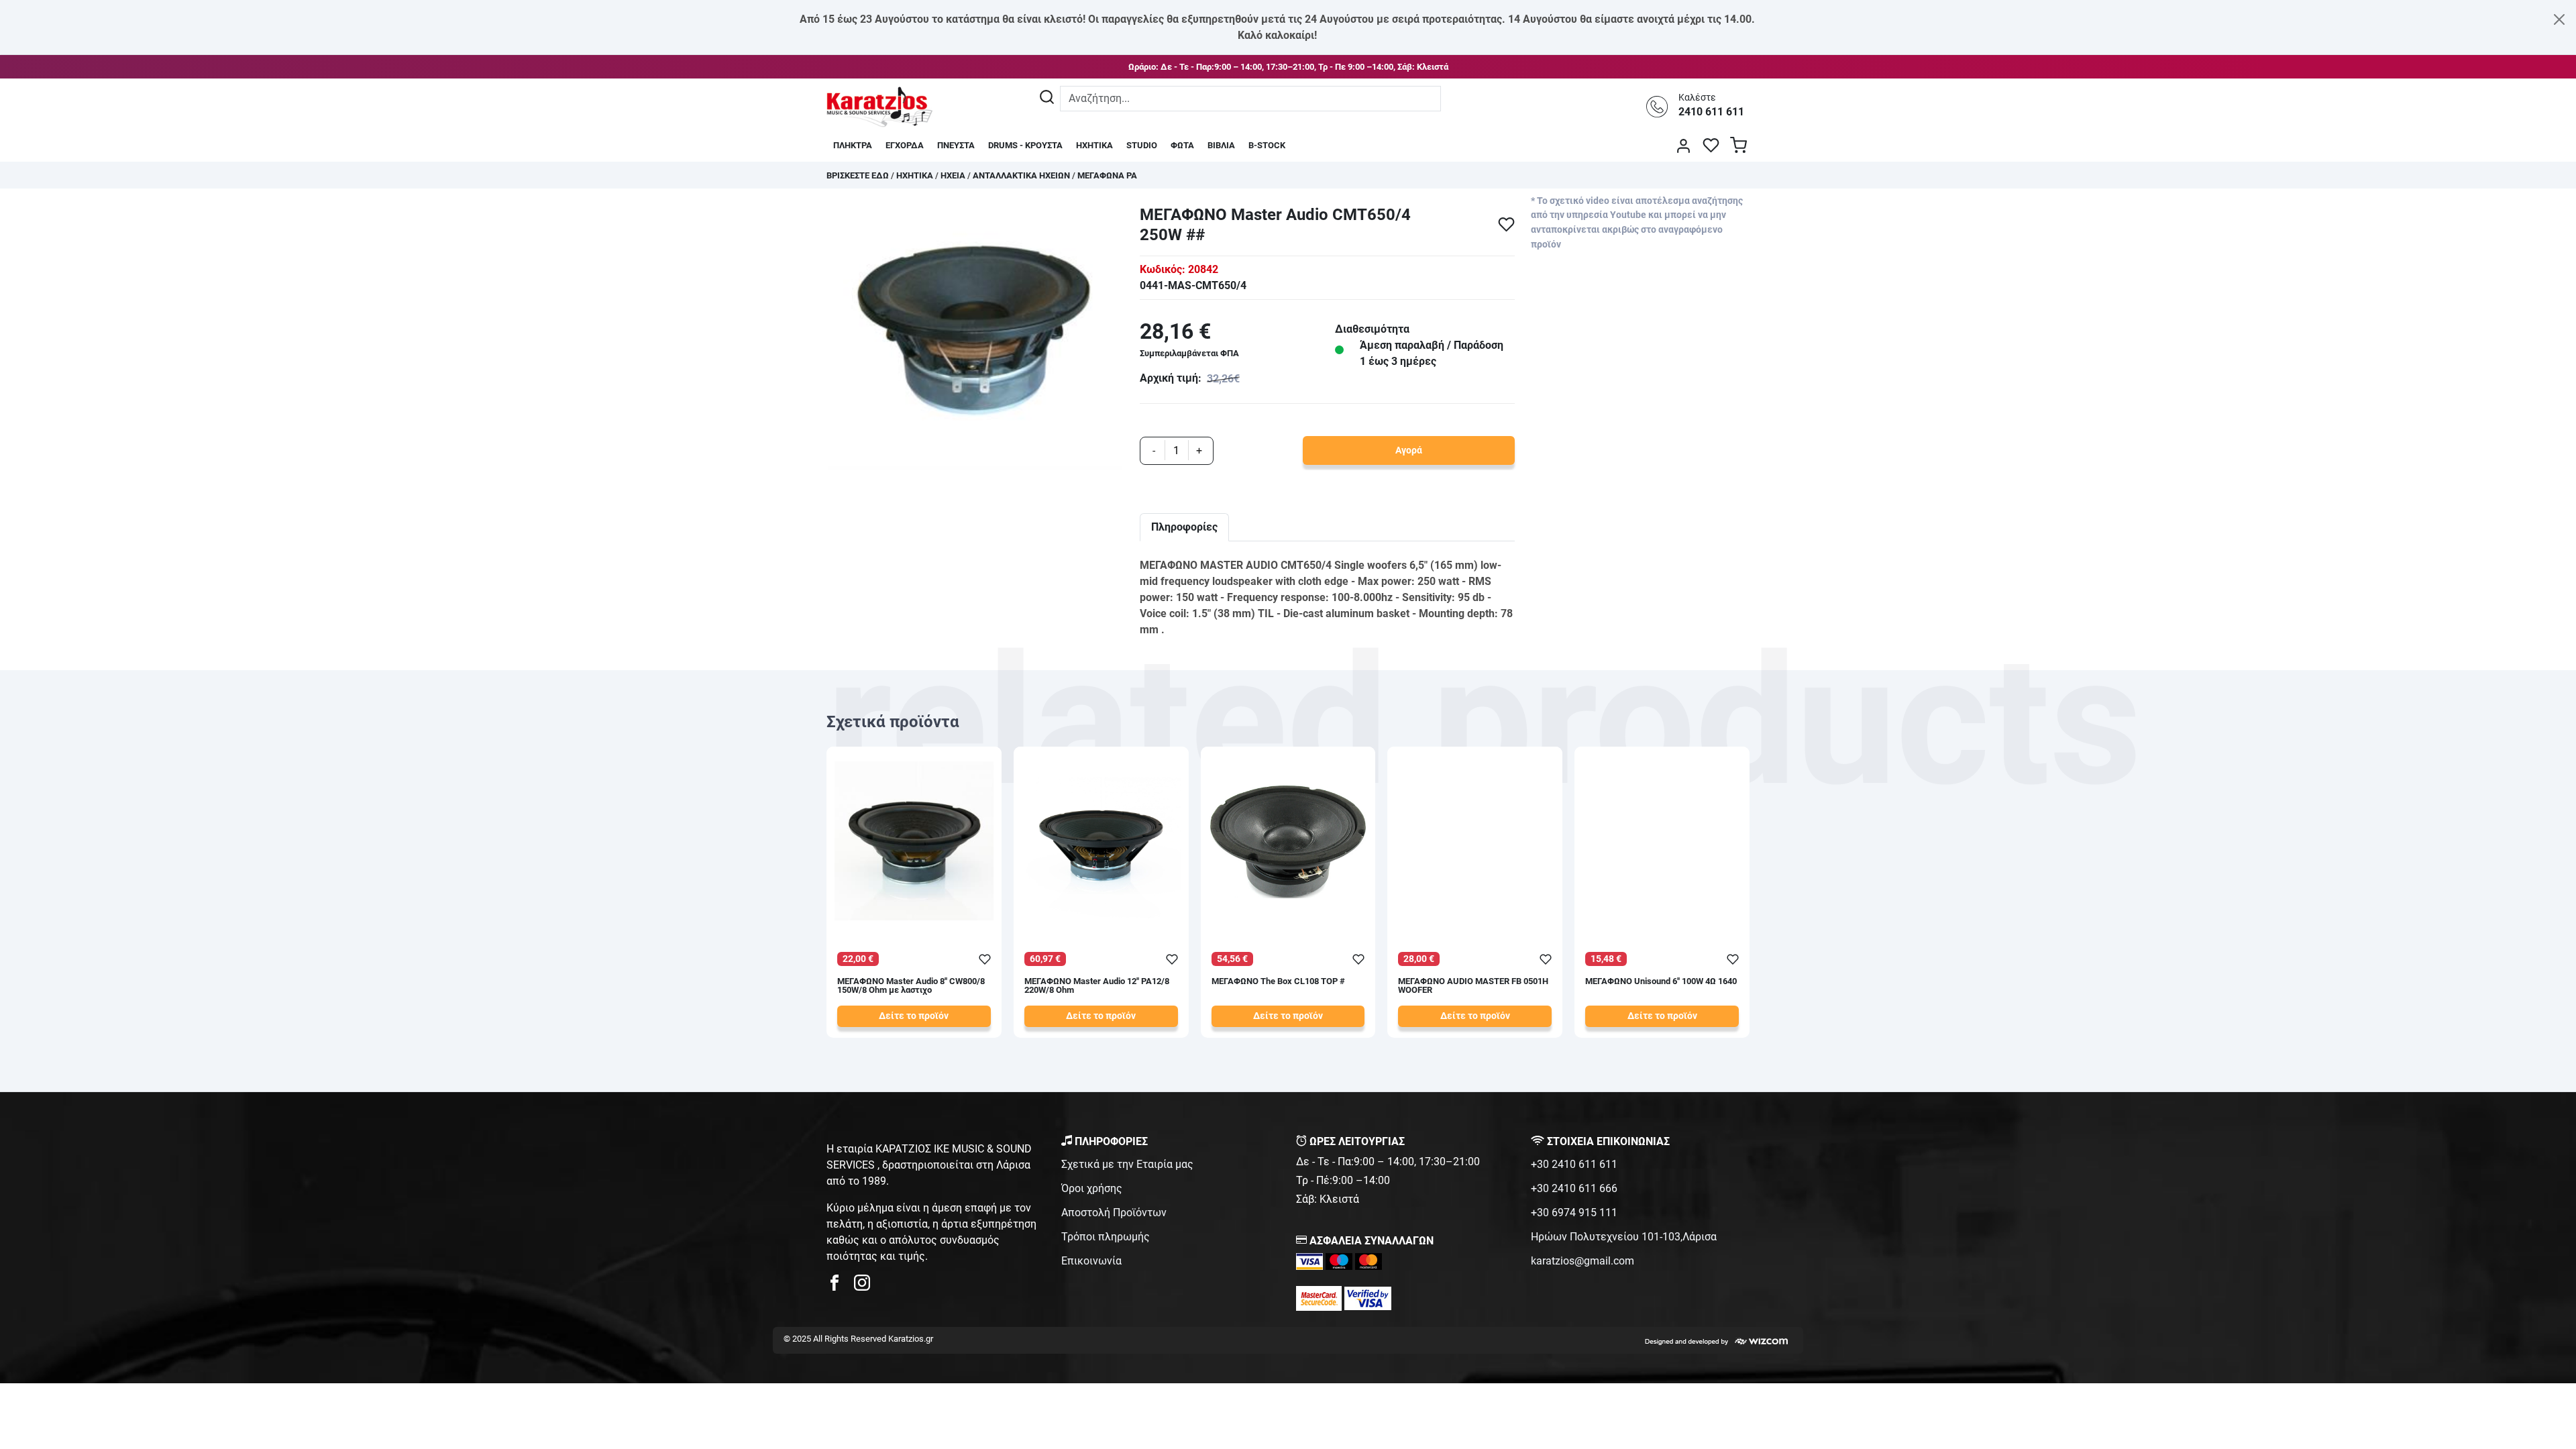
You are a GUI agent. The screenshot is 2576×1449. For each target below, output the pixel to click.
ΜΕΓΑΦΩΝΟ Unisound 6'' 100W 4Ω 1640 (1661, 982)
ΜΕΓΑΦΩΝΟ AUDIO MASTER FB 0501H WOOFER (1473, 986)
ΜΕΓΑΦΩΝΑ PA (1107, 175)
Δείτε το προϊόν (914, 1016)
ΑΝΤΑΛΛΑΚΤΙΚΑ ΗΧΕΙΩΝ (1021, 175)
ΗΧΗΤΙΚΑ (1094, 145)
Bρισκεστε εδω (859, 175)
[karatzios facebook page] (840, 1286)
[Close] (2559, 19)
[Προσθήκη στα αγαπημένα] (1506, 224)
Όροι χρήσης (1092, 1188)
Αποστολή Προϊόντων (1114, 1213)
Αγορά (1409, 450)
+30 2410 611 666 (1574, 1188)
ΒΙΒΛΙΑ (1221, 145)
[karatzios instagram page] (862, 1286)
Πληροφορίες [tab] (1184, 527)
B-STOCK (1267, 145)
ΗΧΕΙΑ (953, 175)
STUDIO (1142, 145)
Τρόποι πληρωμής (1106, 1237)
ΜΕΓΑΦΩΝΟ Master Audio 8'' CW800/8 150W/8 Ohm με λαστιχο (911, 986)
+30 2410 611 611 (1574, 1164)
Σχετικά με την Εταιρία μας (1127, 1164)
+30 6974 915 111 (1574, 1213)
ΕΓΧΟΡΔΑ (905, 145)
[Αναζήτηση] (1047, 99)
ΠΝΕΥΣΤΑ (956, 145)
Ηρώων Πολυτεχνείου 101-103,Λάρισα (1624, 1237)
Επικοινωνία (1091, 1261)
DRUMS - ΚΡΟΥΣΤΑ (1025, 145)
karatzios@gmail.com (1582, 1261)
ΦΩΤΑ (1182, 145)
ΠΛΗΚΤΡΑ (853, 145)
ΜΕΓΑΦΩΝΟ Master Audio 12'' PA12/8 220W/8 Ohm (1097, 986)
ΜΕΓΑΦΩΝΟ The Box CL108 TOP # (1278, 982)
